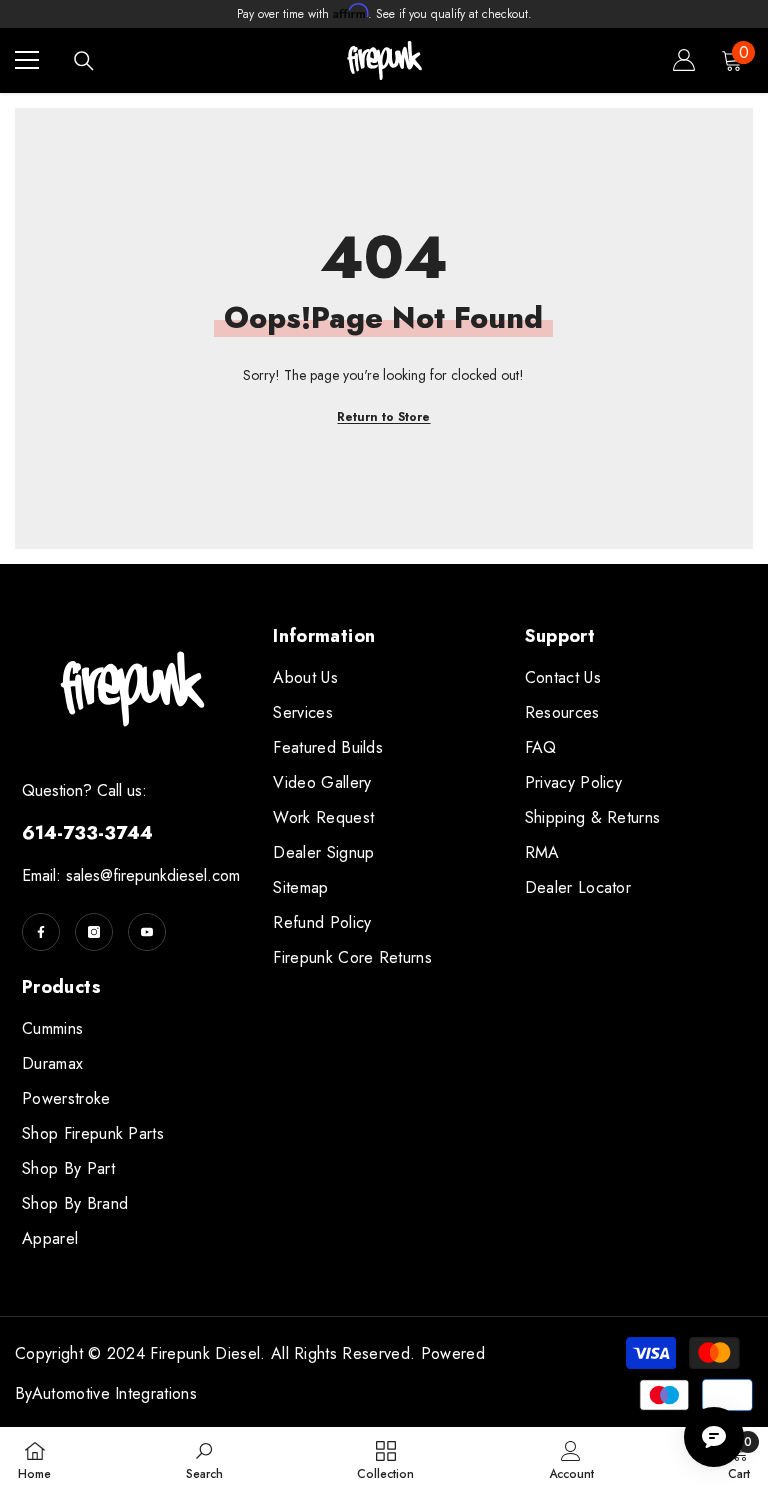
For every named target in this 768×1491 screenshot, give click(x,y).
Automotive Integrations (114, 1393)
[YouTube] (147, 932)
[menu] (27, 60)
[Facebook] (41, 932)
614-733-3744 (87, 833)
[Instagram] (94, 932)
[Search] (84, 61)
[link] (204, 1459)
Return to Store (383, 417)
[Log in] (684, 60)
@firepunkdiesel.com (170, 875)
